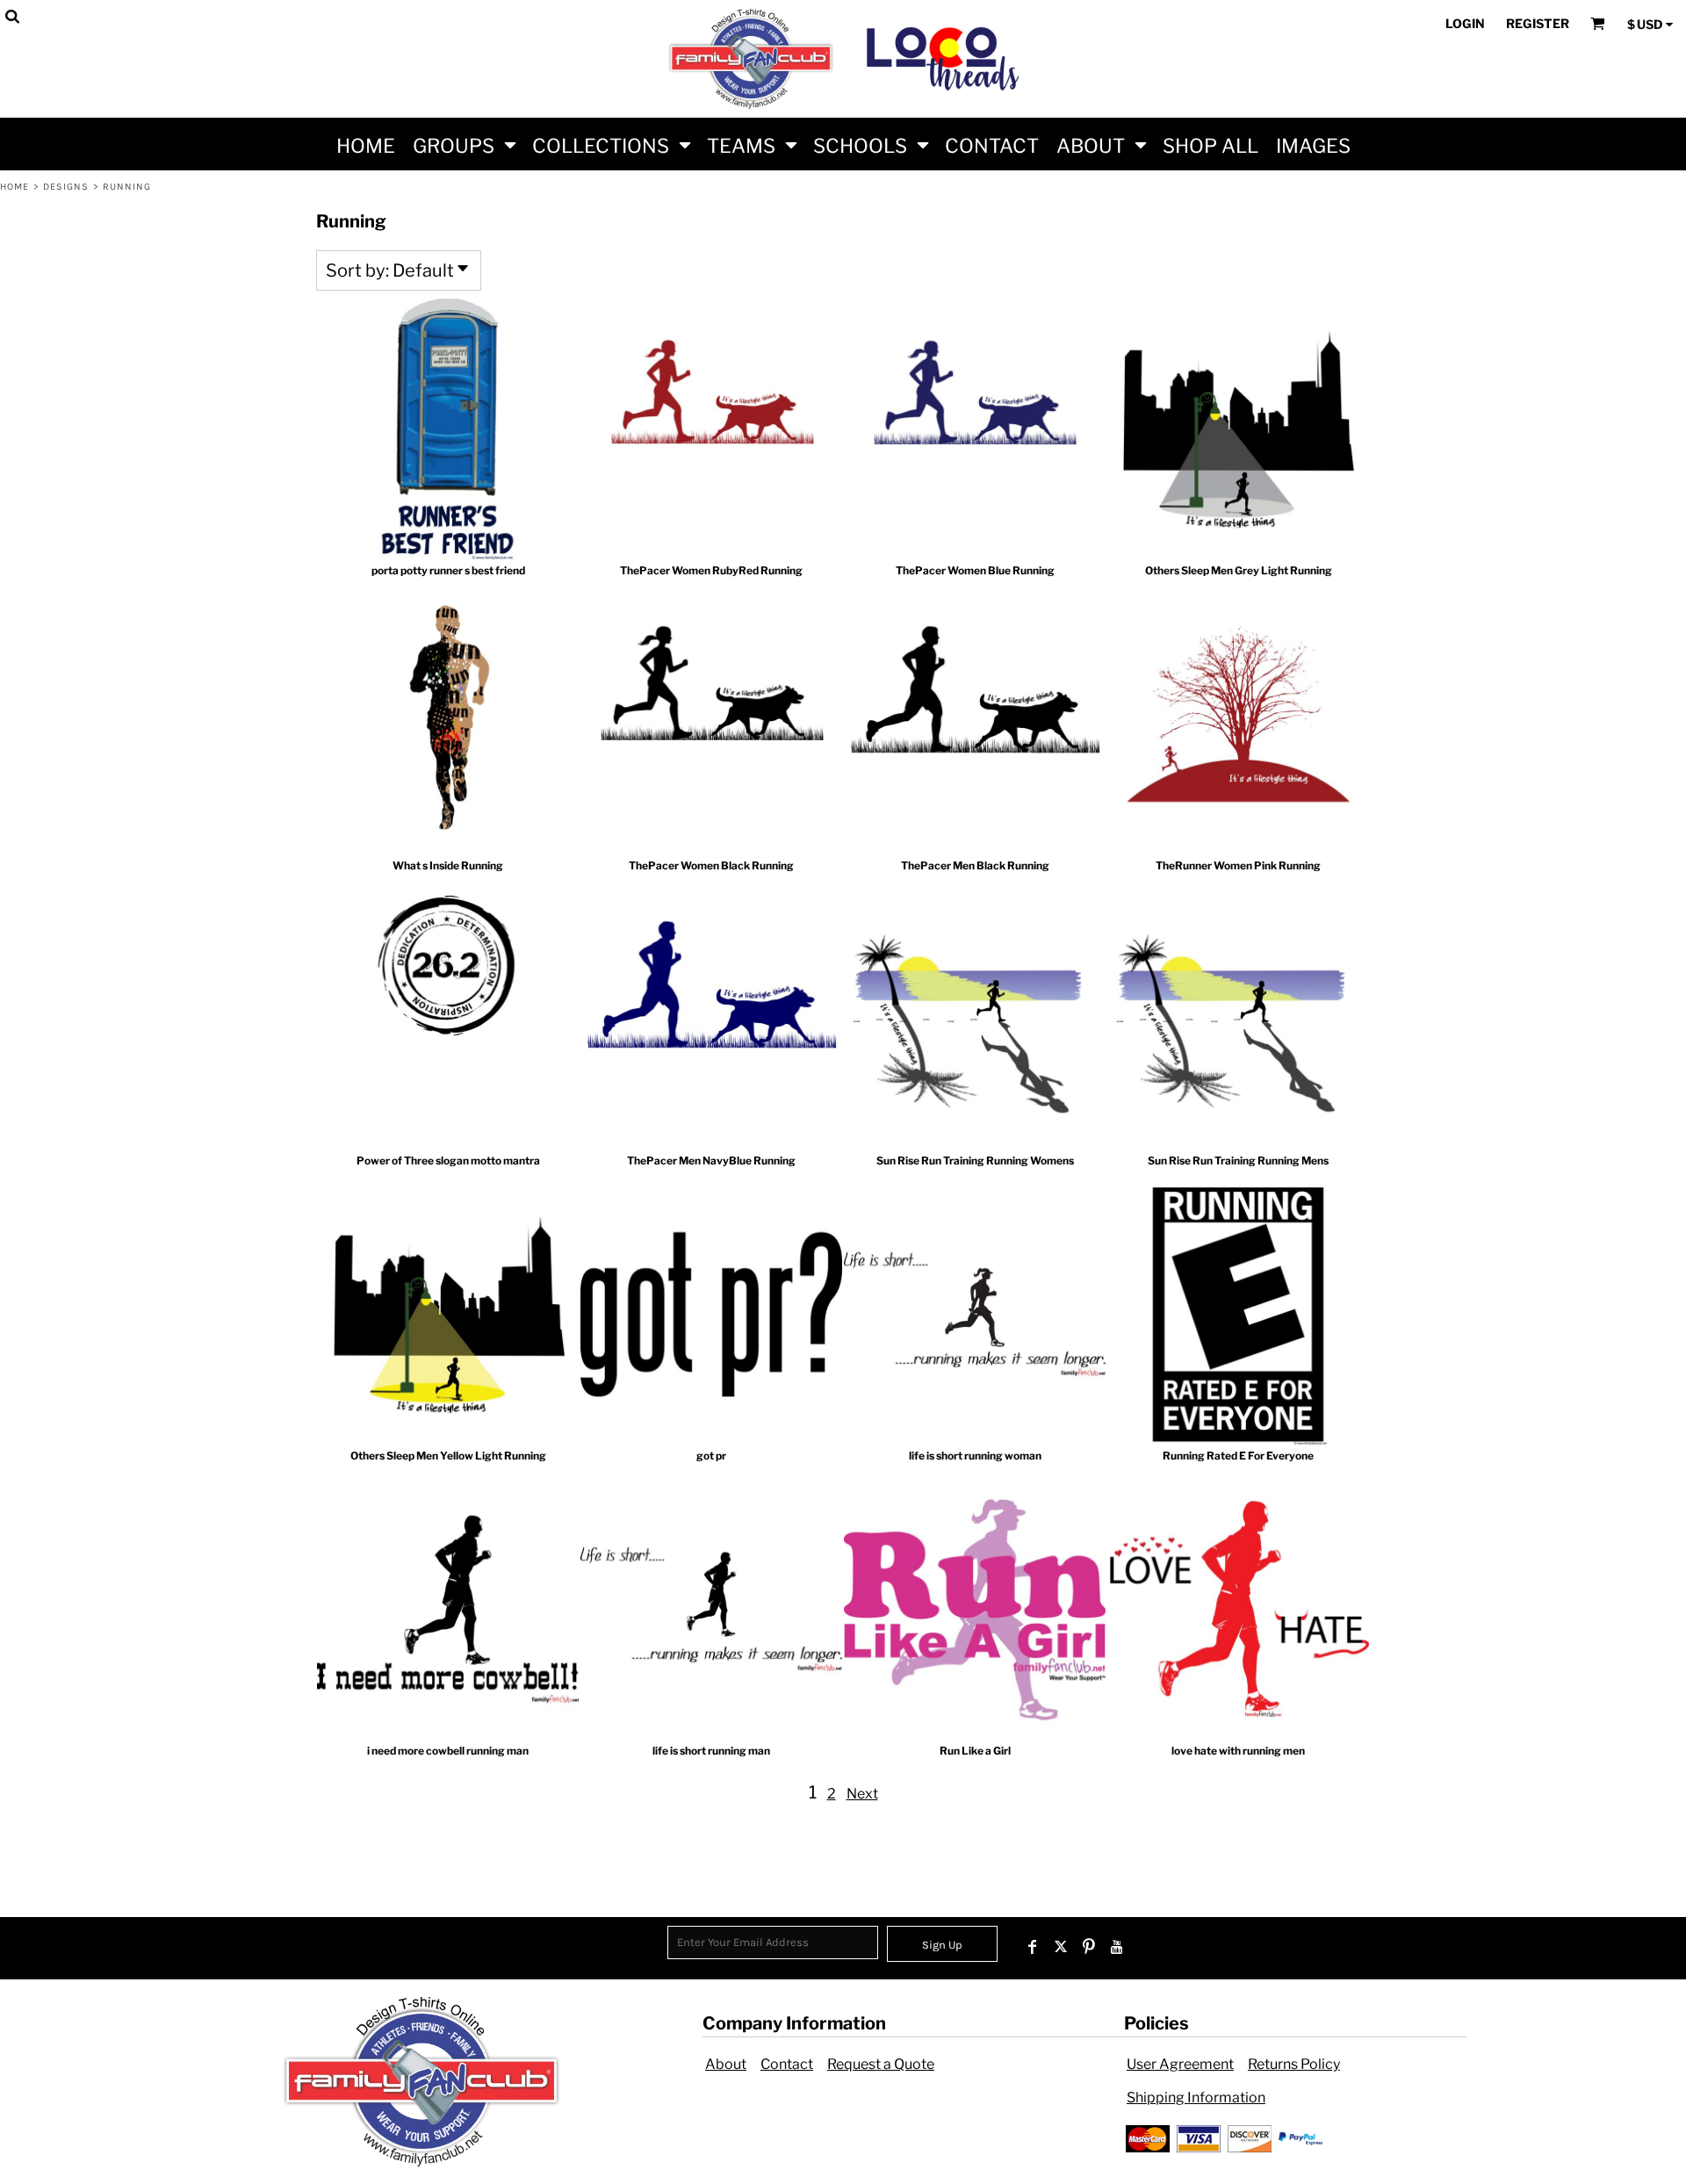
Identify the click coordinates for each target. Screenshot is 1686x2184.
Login (1465, 23)
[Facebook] (1033, 1947)
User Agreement (1180, 2064)
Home (14, 187)
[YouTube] (1117, 1947)
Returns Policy (1294, 2064)
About (726, 2064)
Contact (787, 2064)
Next (862, 1794)
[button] (464, 144)
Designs (66, 187)
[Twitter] (1061, 1947)
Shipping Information (1196, 2098)
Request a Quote (881, 2064)
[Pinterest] (1089, 1947)
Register (1538, 23)
